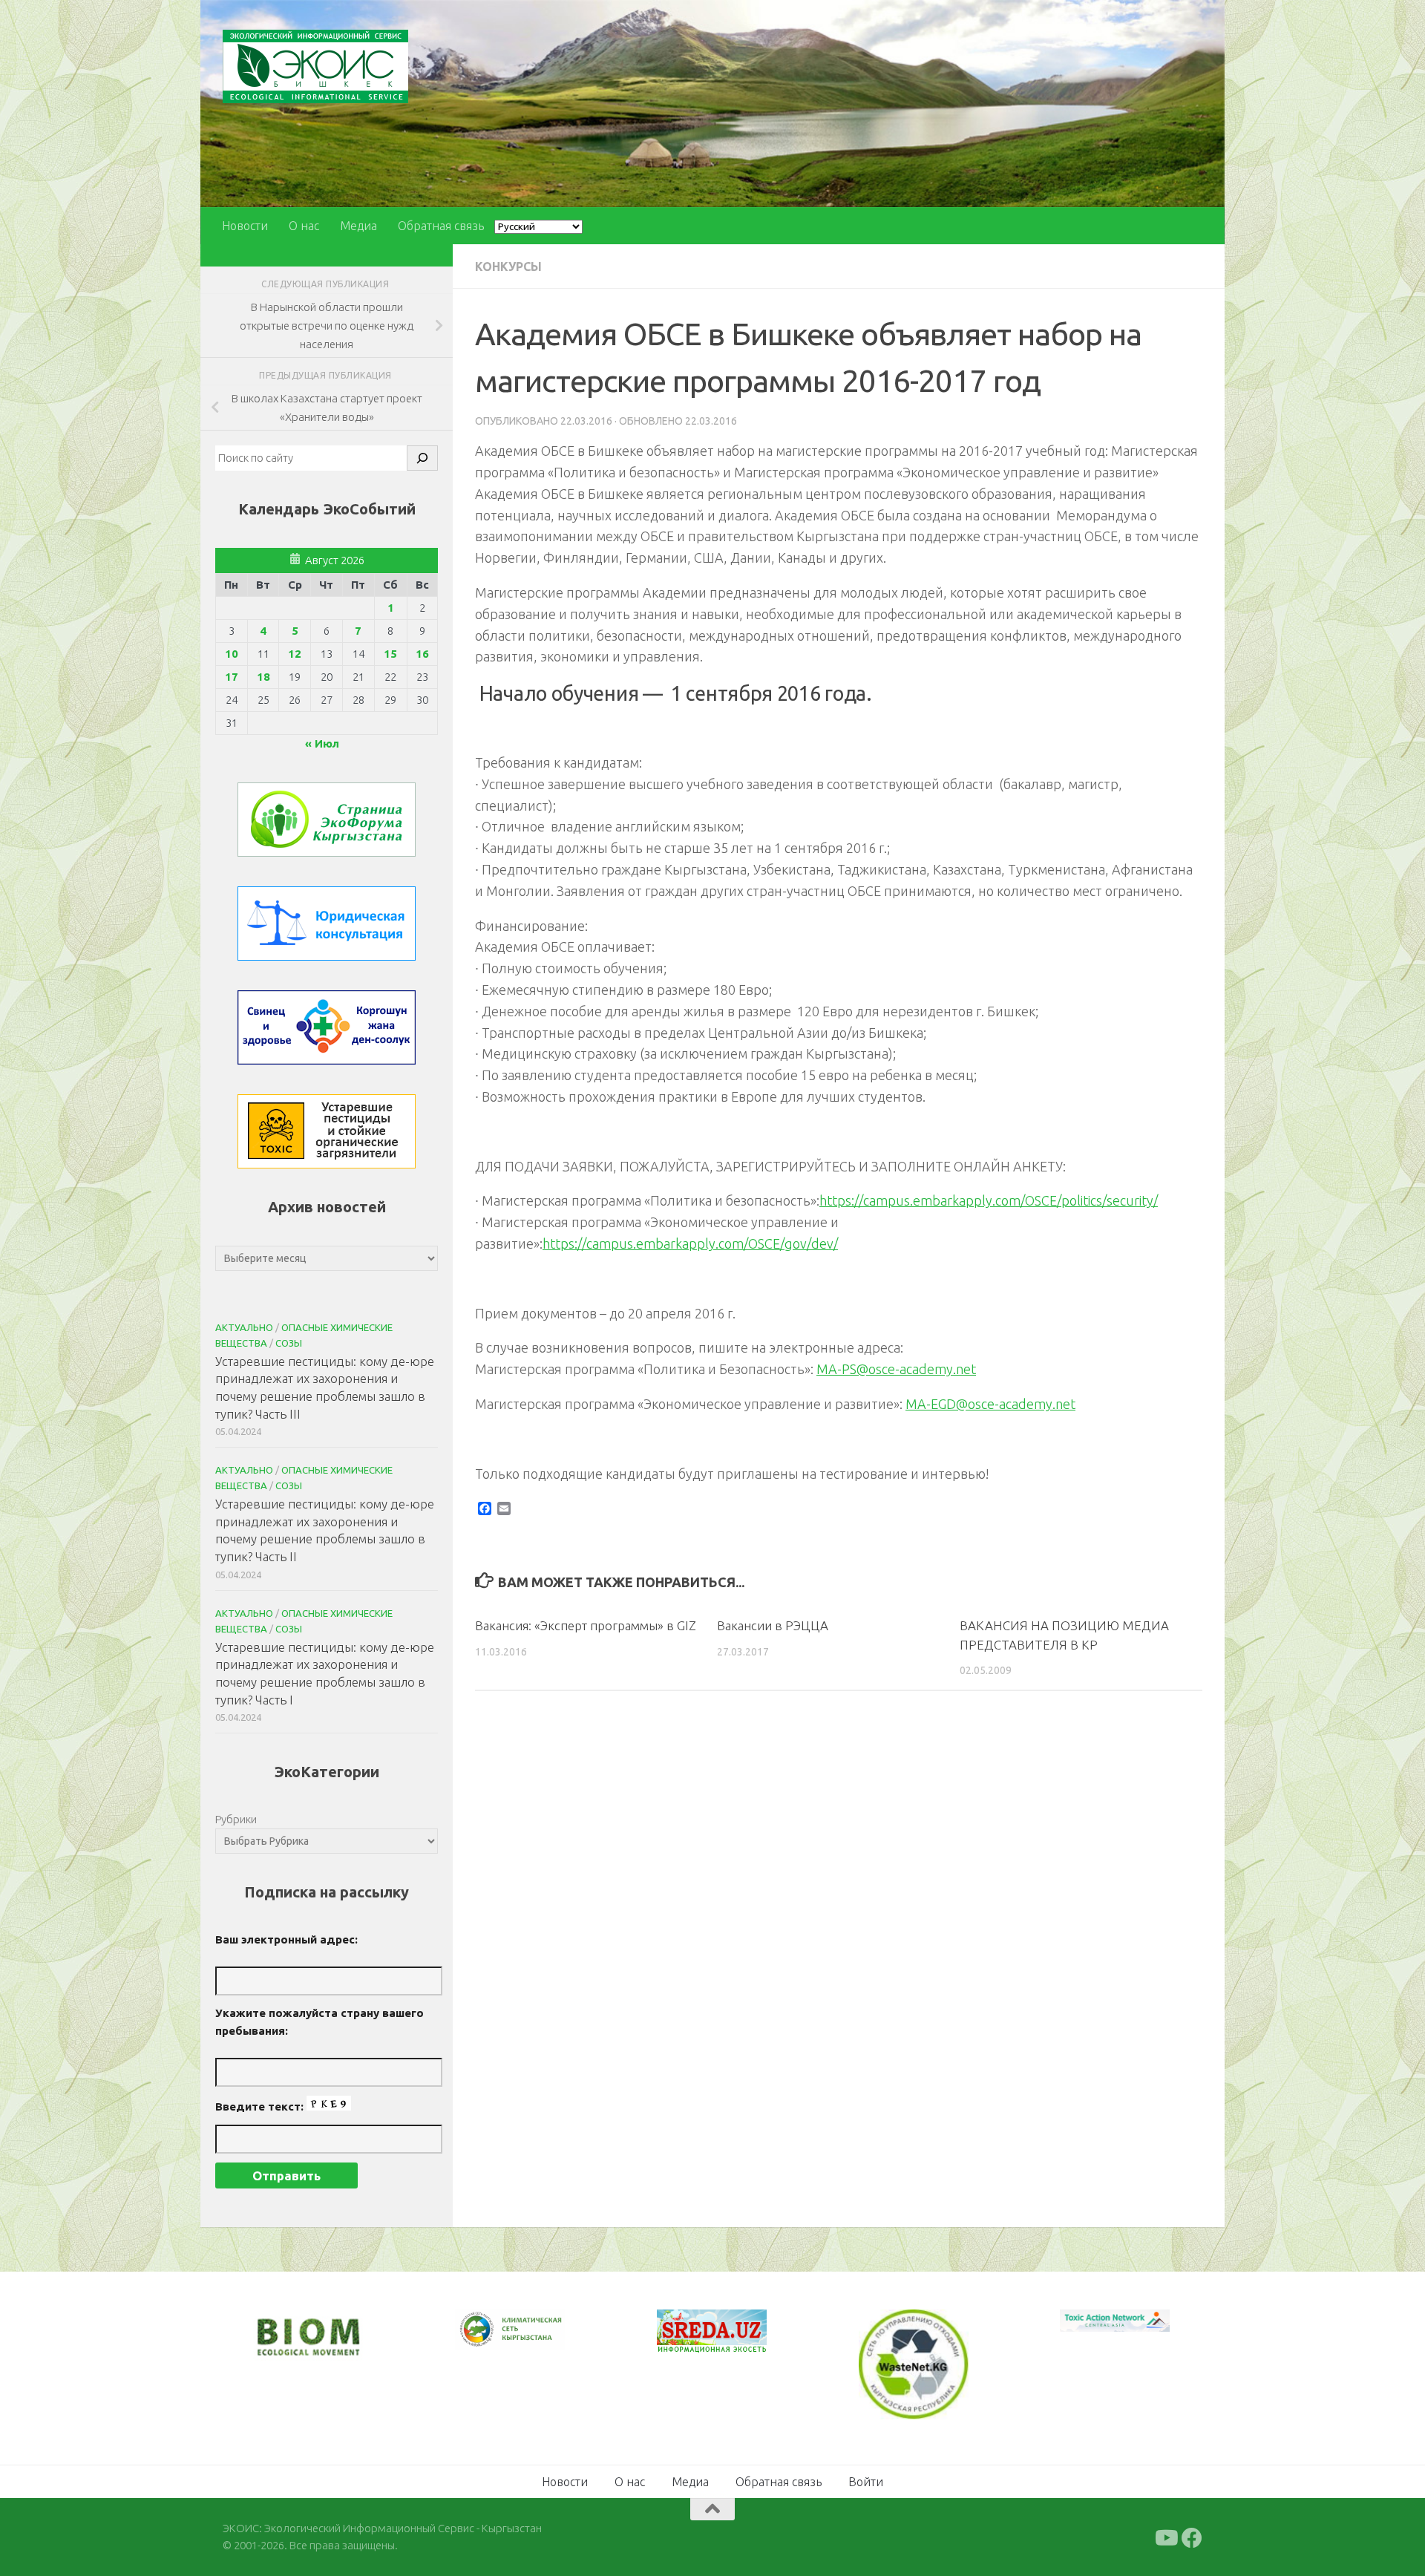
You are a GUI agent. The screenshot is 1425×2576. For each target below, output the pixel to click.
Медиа (358, 226)
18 (263, 677)
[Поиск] (422, 458)
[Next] (534, 2339)
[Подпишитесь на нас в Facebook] (1192, 2537)
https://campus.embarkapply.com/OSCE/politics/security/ (989, 1200)
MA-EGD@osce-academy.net (990, 1404)
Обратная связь (441, 226)
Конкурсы (508, 267)
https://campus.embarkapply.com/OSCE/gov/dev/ (690, 1243)
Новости (245, 226)
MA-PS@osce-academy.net (896, 1369)
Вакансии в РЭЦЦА (773, 1625)
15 (390, 654)
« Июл (322, 743)
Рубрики (236, 1819)
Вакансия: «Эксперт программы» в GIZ (586, 1625)
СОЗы (289, 1343)
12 (295, 654)
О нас (304, 226)
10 (232, 654)
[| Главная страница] (315, 66)
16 (422, 654)
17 (232, 677)
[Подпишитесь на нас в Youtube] (1165, 2537)
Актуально (244, 1327)
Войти (866, 2480)
